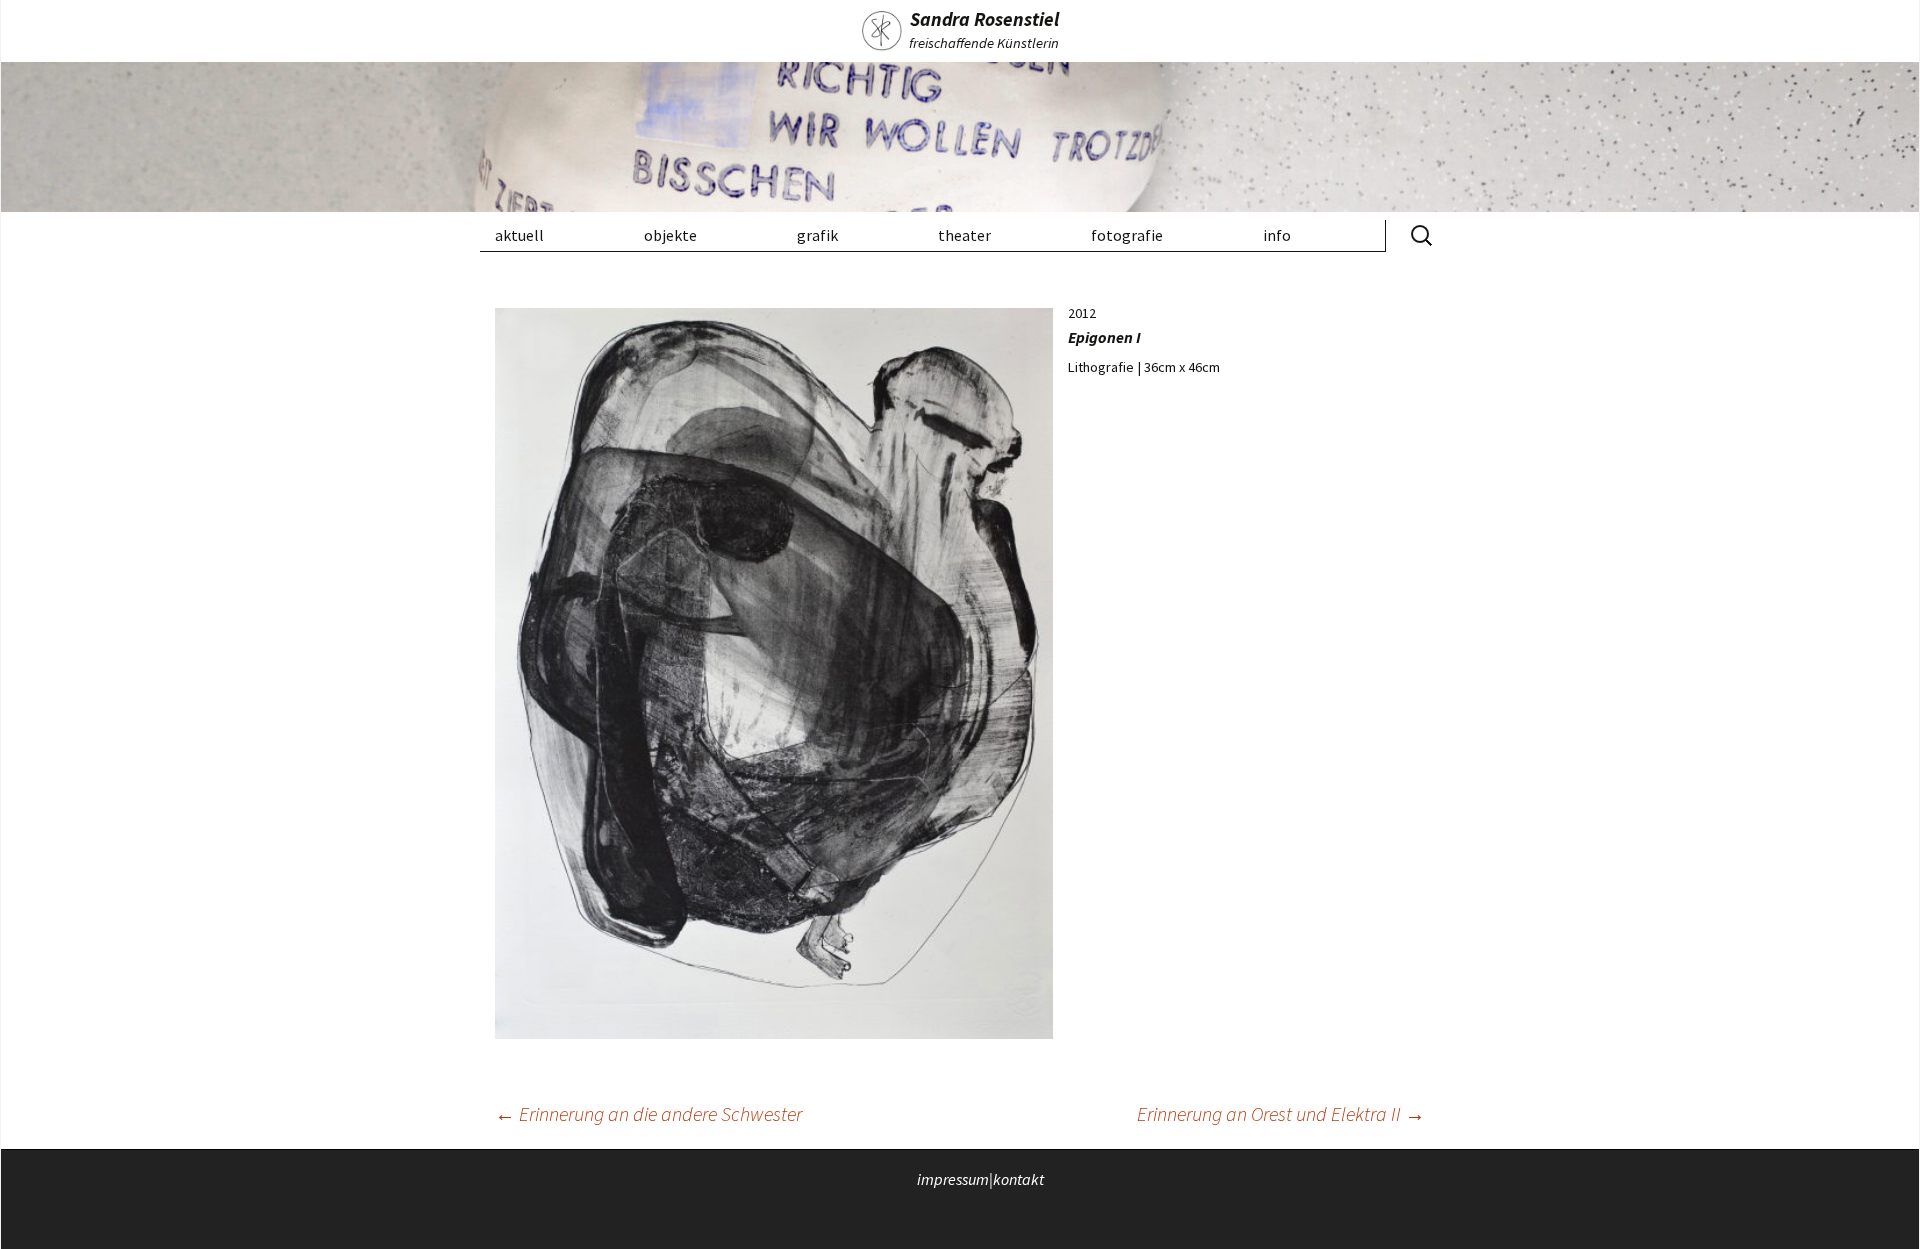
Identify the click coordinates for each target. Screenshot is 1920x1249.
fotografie (1127, 235)
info (1277, 235)
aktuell (519, 235)
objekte (670, 235)
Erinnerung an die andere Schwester (648, 1113)
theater (964, 235)
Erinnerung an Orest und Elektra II (1281, 1113)
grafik (817, 235)
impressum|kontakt (980, 1178)
